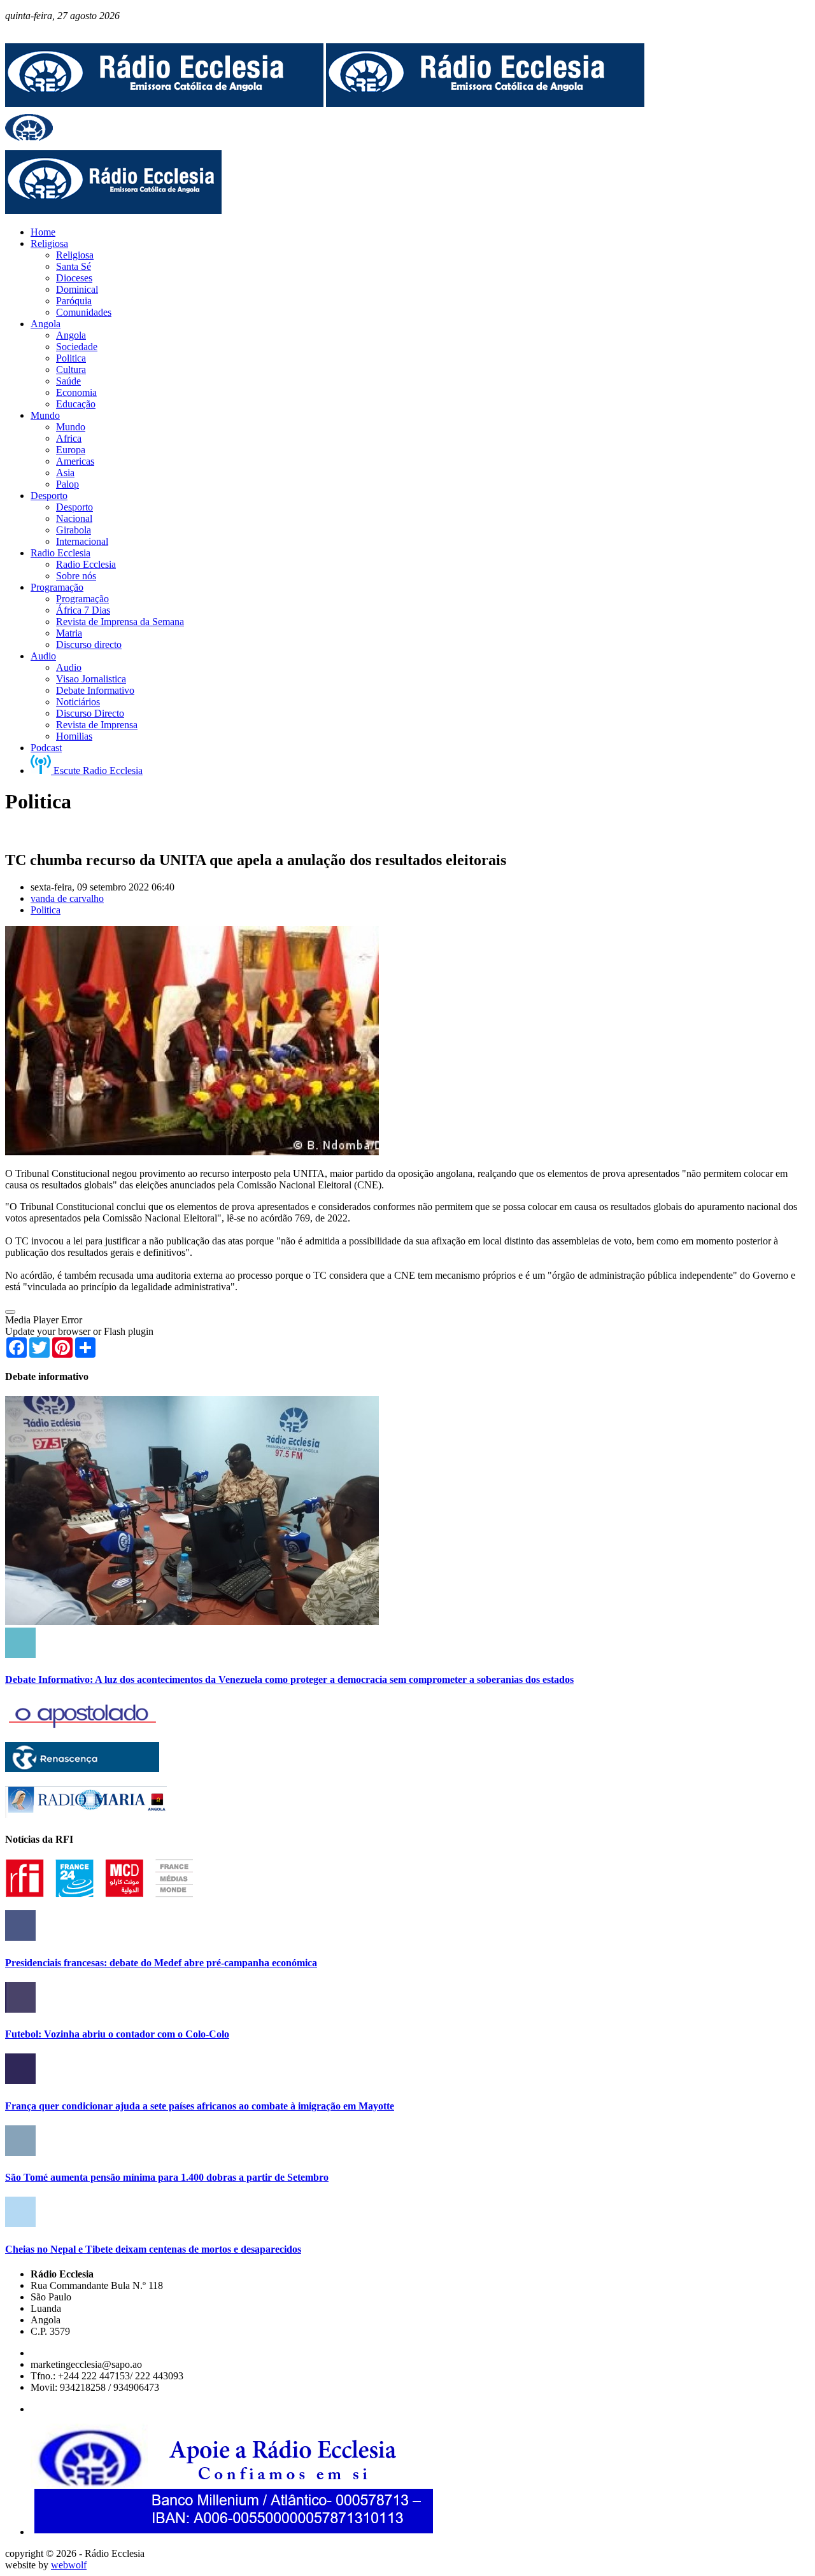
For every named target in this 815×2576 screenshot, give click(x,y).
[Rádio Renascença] (82, 1769)
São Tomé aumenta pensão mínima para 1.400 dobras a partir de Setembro (167, 2177)
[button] (10, 1312)
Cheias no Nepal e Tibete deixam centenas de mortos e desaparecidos (153, 2249)
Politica (46, 910)
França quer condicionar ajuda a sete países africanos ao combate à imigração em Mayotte (200, 2106)
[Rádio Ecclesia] (164, 103)
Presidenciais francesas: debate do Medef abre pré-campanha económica (161, 1963)
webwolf (69, 2565)
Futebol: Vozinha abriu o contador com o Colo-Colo (117, 2034)
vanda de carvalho (67, 898)
